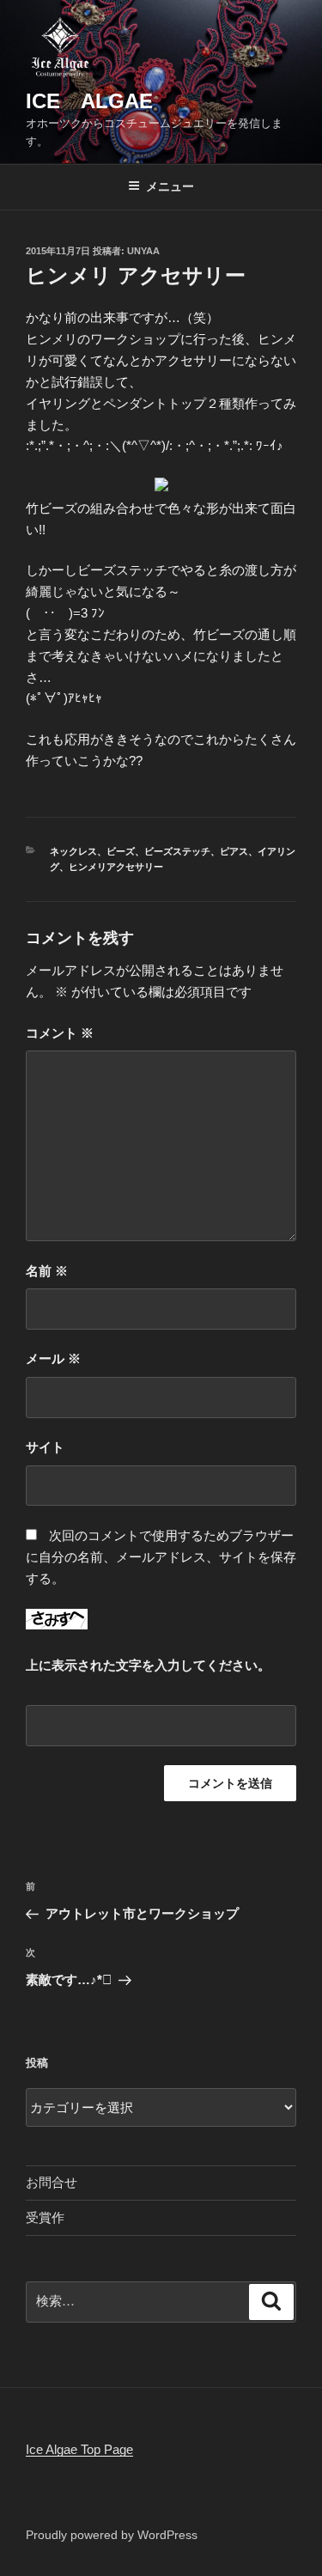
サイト (45, 1447)
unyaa (143, 251)
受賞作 (45, 2217)
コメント (60, 1033)
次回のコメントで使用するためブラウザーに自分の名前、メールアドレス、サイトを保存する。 (161, 1557)
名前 (47, 1271)
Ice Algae (89, 101)
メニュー (170, 186)
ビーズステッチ (177, 851)
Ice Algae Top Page (79, 2449)
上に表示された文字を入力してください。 (148, 1665)
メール (53, 1358)
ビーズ (121, 851)
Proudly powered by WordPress (112, 2535)
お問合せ (52, 2182)
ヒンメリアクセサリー (116, 867)
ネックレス (73, 851)
